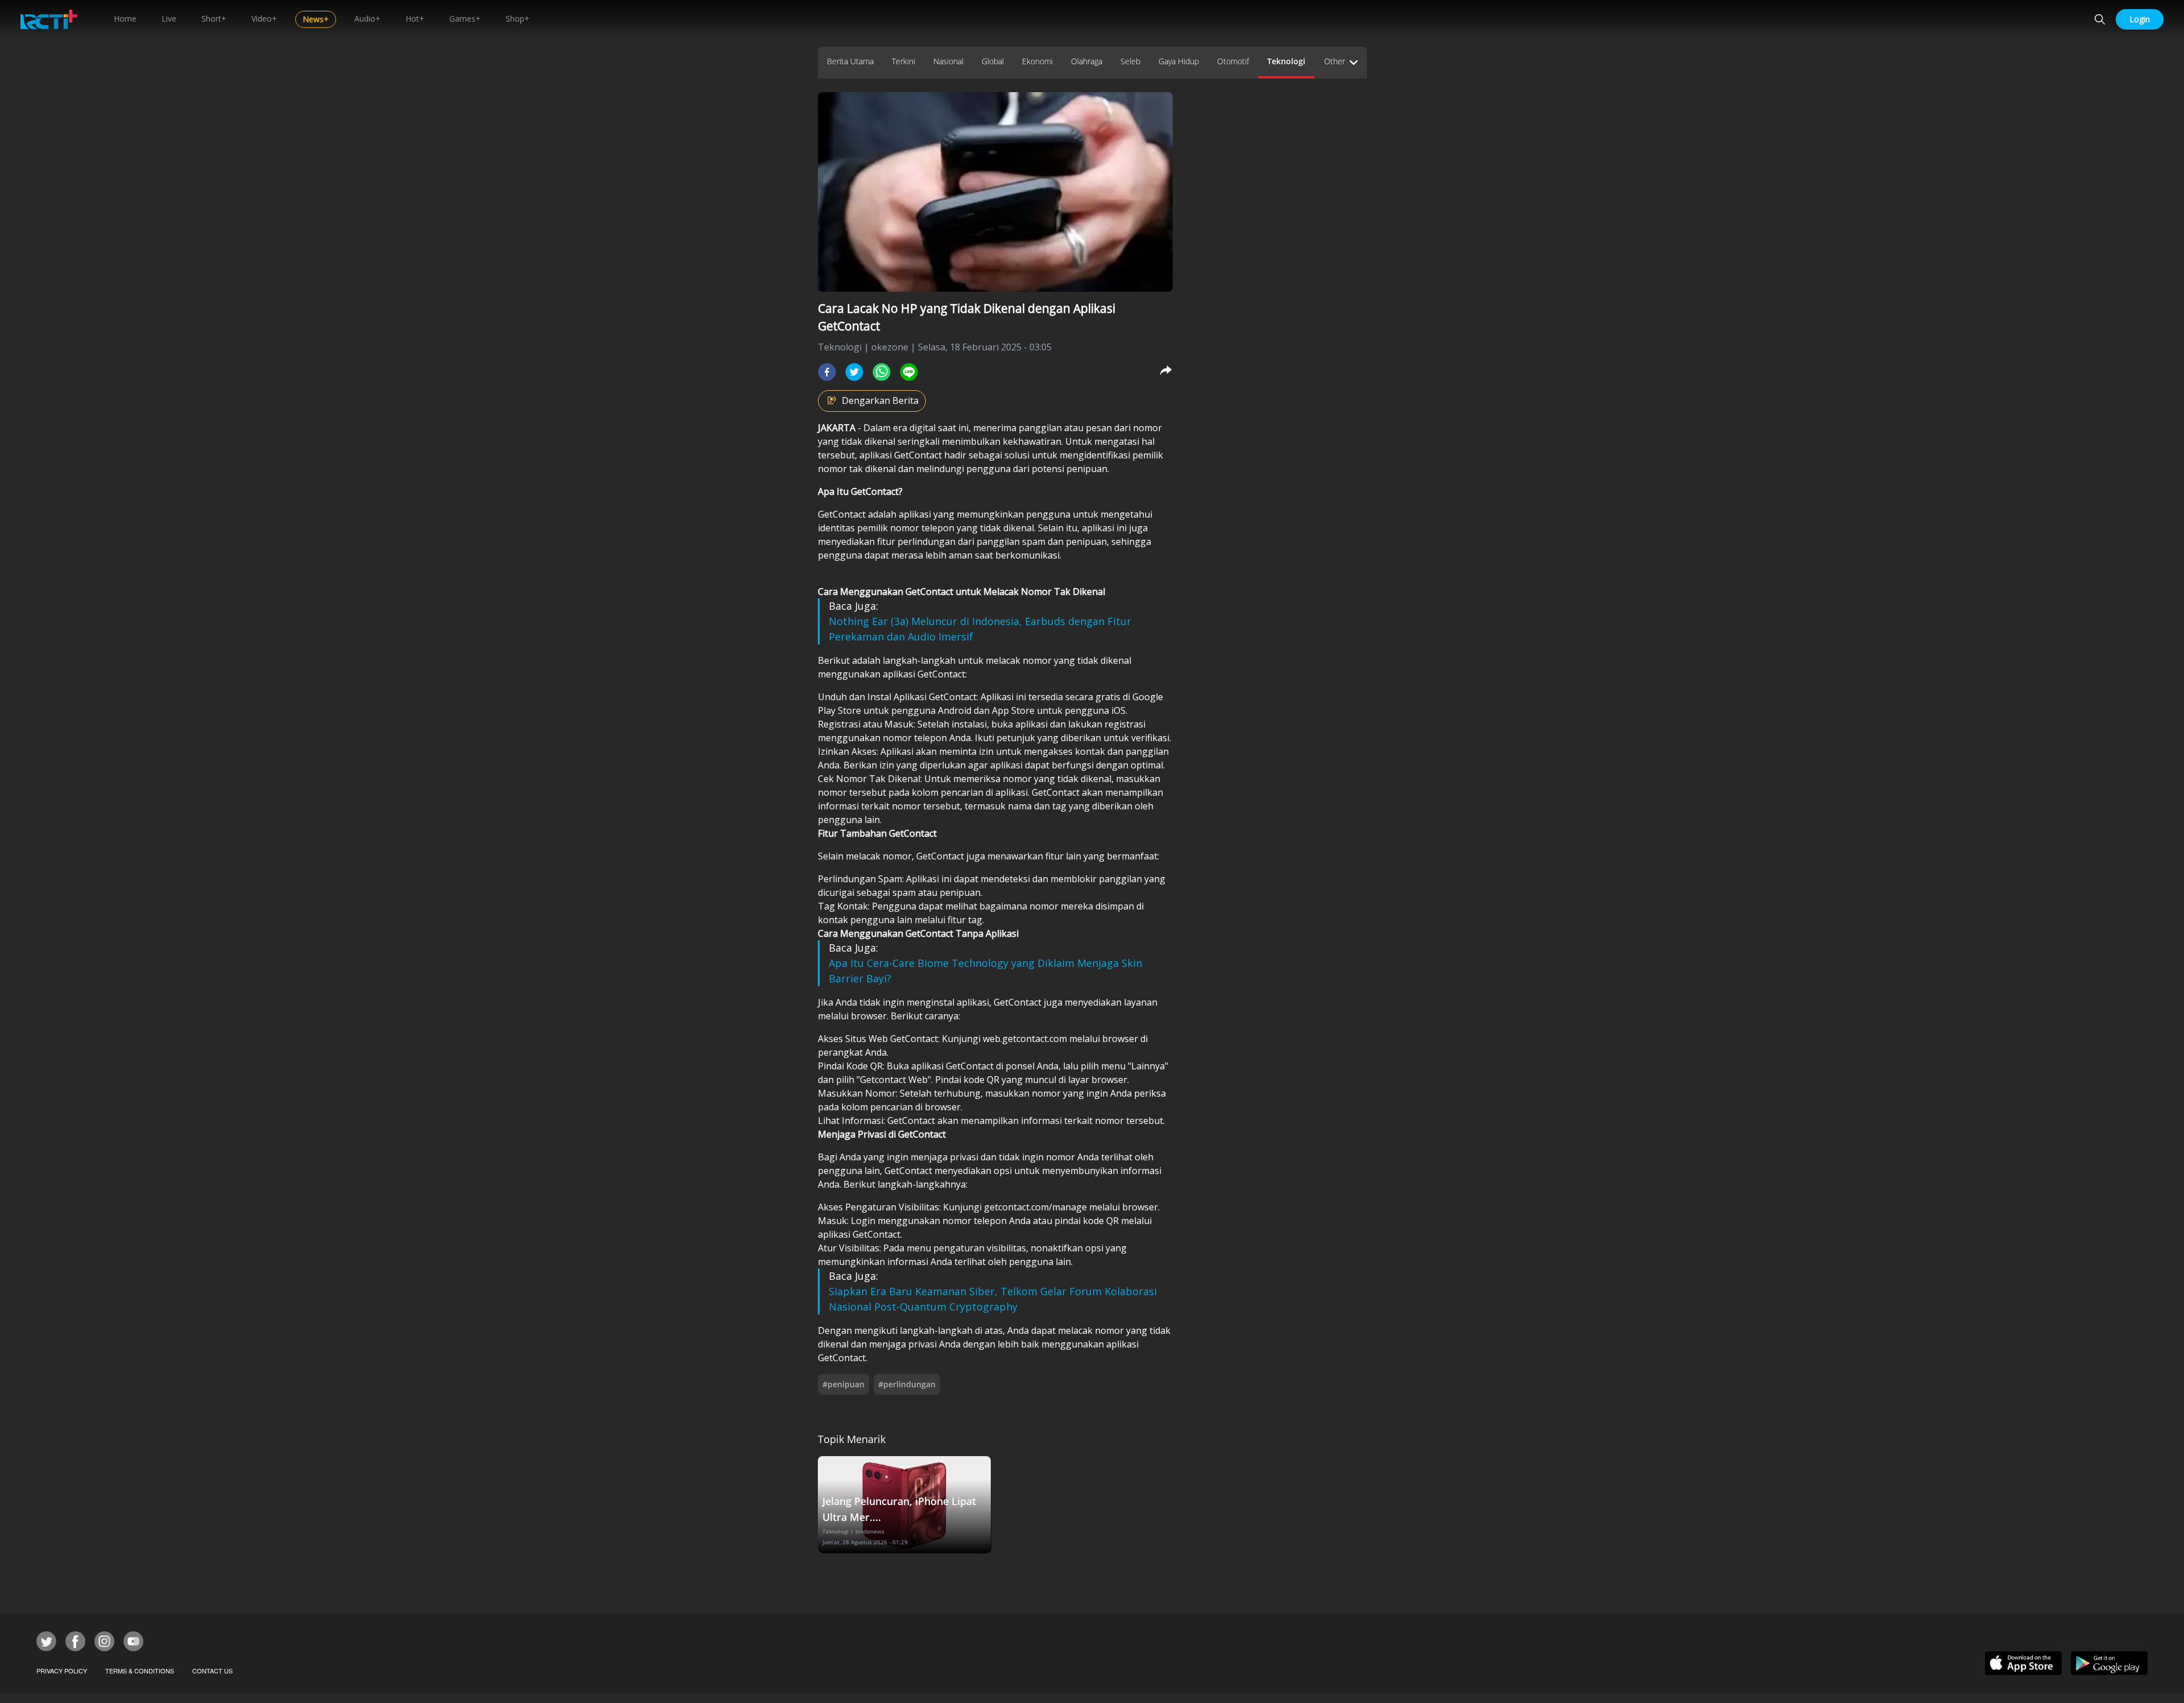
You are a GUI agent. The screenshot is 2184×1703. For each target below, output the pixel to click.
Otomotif (1233, 61)
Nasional (948, 61)
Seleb (1130, 61)
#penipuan (843, 1384)
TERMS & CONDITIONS (140, 1671)
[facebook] (827, 372)
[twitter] (854, 372)
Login (2140, 19)
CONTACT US (212, 1671)
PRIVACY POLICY (62, 1671)
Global (993, 61)
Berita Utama (850, 61)
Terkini (903, 61)
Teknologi (1286, 61)
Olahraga (1087, 61)
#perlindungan (907, 1384)
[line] (909, 372)
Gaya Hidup (1179, 61)
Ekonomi (1037, 61)
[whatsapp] (882, 372)
